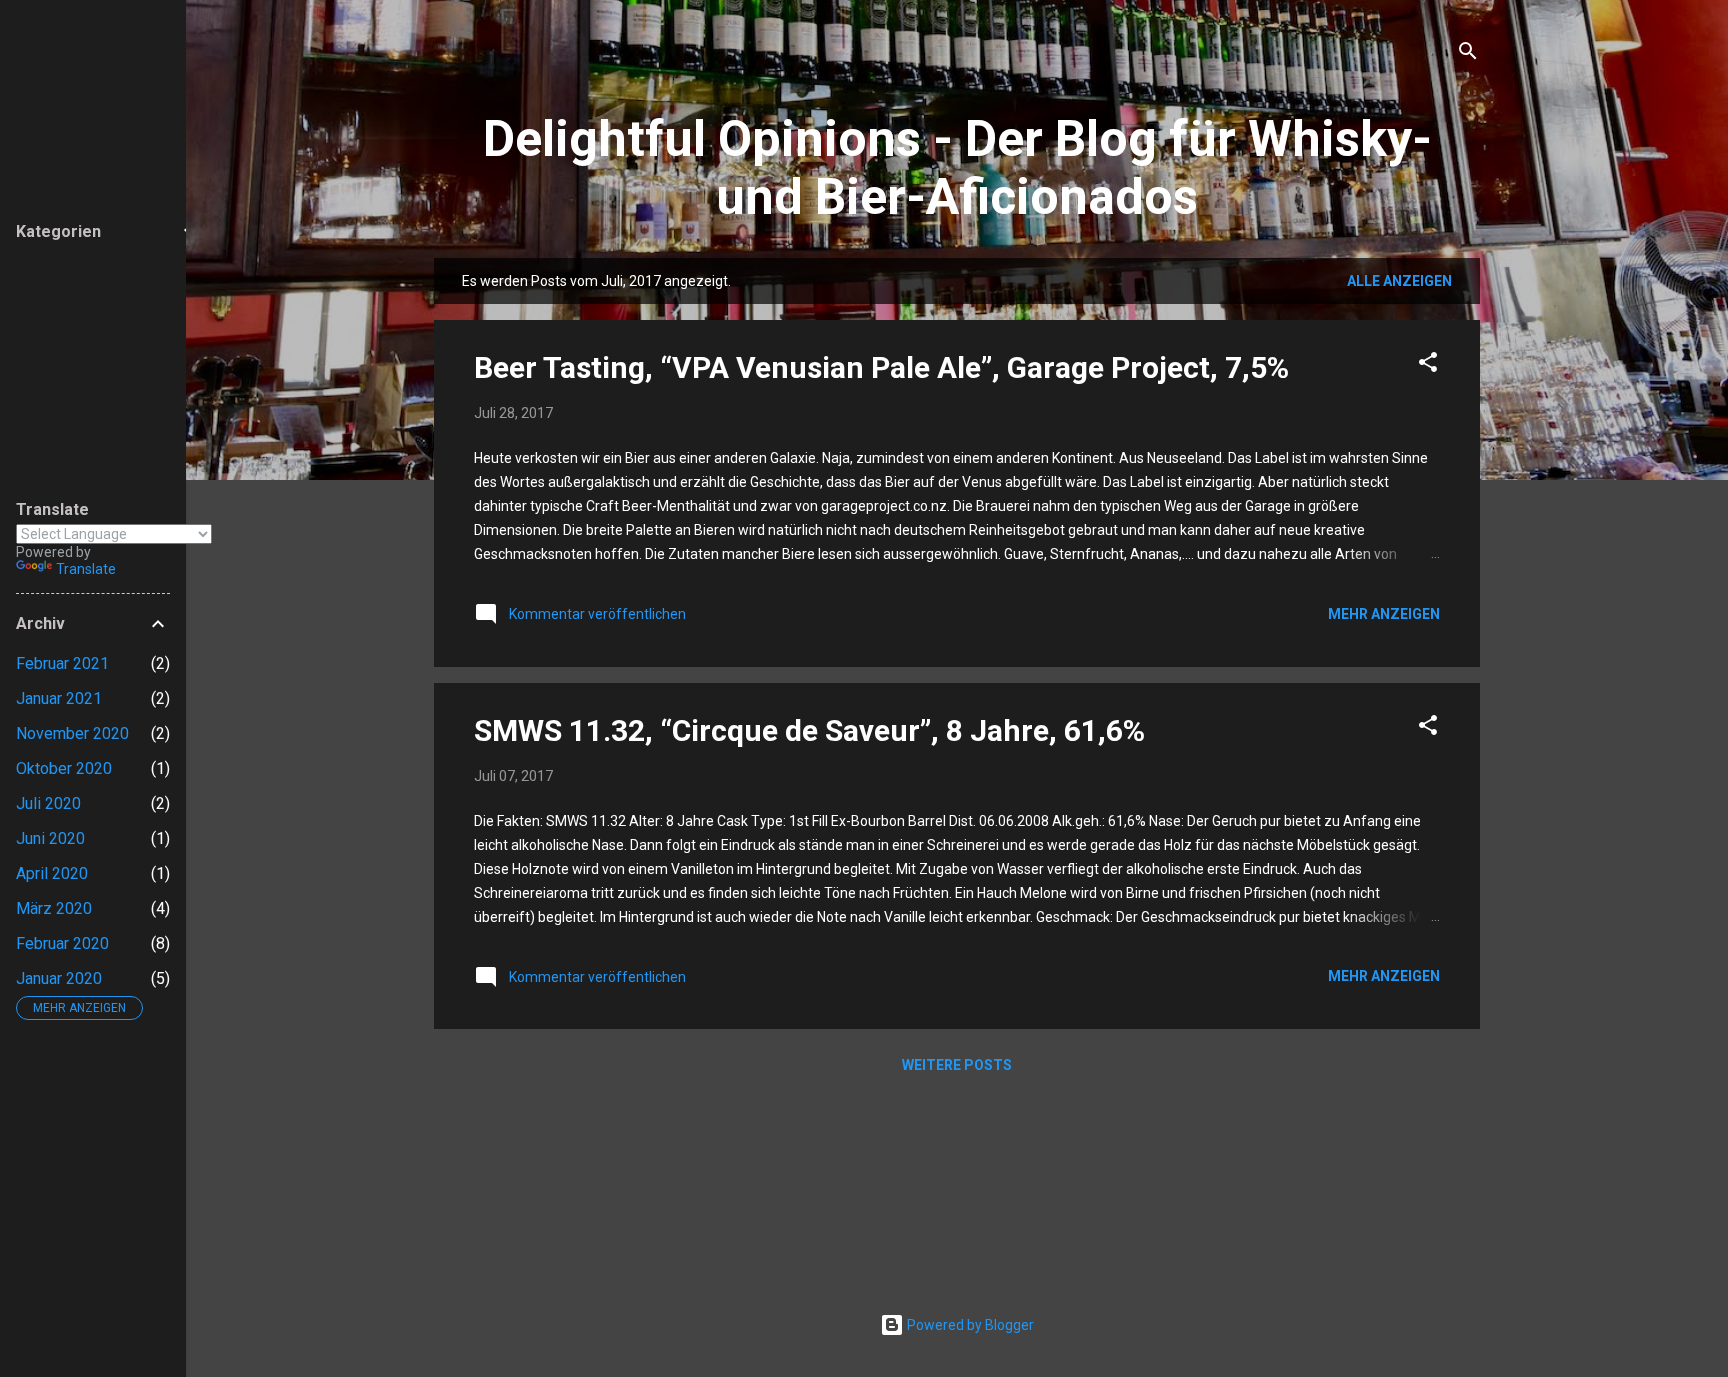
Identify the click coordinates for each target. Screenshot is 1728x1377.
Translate (86, 569)
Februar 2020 (62, 943)
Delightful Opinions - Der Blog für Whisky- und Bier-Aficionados (957, 168)
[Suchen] (1468, 54)
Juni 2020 (50, 838)
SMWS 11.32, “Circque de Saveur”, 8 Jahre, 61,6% (809, 730)
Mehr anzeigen (1384, 614)
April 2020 (52, 873)
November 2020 (72, 733)
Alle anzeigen (1399, 281)
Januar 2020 (59, 978)
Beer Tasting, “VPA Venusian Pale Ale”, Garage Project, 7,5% (881, 367)
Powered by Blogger (969, 1325)
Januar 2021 (59, 698)
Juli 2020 (48, 803)
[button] (1428, 365)
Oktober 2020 (64, 768)
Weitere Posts (957, 1065)
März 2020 (54, 908)
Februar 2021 (62, 663)
